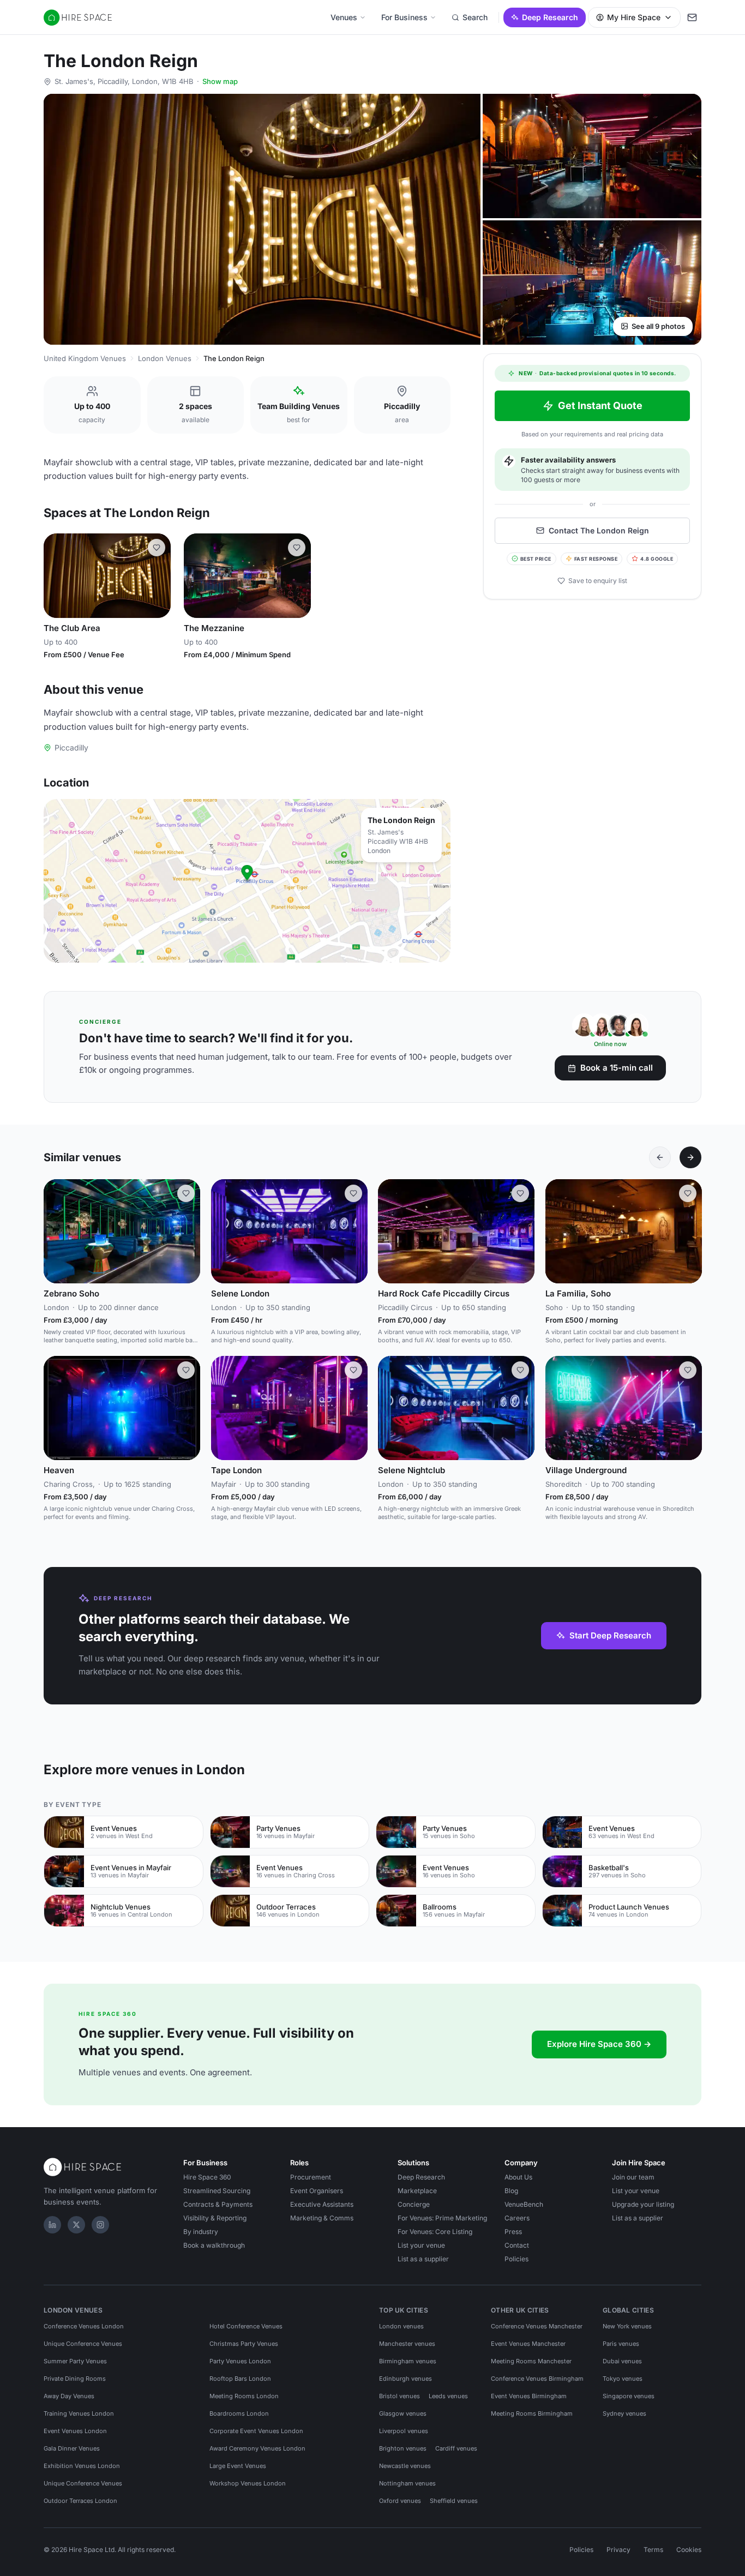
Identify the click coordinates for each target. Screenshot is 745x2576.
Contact (517, 2245)
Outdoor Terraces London (80, 2501)
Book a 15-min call (617, 1068)
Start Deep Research (610, 1635)
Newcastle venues (405, 2466)
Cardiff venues (456, 2448)
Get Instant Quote (600, 406)
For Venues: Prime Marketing (442, 2218)
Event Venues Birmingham (529, 2396)
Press (513, 2232)
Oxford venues (400, 2501)
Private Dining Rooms (75, 2379)
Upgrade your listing (643, 2204)
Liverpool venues (404, 2431)
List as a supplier (423, 2259)
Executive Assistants (322, 2204)
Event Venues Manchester (528, 2344)
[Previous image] (57, 575)
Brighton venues (403, 2448)
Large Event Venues (238, 2466)
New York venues (627, 2326)
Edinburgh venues (405, 2379)
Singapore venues (629, 2396)
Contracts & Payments (218, 2204)
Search (475, 17)
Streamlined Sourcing (217, 2191)
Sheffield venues (454, 2501)
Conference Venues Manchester (537, 2326)
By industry (201, 2232)
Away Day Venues (69, 2396)
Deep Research (550, 17)
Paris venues (621, 2344)
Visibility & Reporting (215, 2218)
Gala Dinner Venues (72, 2448)
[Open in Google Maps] (247, 881)
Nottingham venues (407, 2483)
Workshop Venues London (248, 2483)
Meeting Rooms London (244, 2396)
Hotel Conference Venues (246, 2326)
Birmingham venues (408, 2361)
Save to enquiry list (598, 581)
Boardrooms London (239, 2413)
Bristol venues (399, 2396)
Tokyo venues (623, 2379)
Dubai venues (622, 2361)
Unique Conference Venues (83, 2344)
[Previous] (660, 1157)
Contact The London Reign (599, 530)
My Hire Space (634, 17)
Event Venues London (75, 2431)
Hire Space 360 (207, 2177)
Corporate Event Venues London (256, 2431)
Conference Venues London (84, 2326)
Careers (517, 2218)
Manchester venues (407, 2344)
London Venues (165, 358)
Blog (511, 2191)
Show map (220, 81)
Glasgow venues (403, 2413)
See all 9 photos (658, 326)
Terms (653, 2550)
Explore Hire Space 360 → (599, 2044)
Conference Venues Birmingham (537, 2379)
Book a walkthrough (214, 2245)
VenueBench (524, 2204)
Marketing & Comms (322, 2218)
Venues (344, 17)
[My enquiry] (692, 17)
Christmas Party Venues (244, 2344)
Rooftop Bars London (240, 2379)
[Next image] (158, 575)
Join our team (633, 2177)
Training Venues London (79, 2413)
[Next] (690, 1157)
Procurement (311, 2177)
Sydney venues (624, 2413)
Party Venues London (240, 2361)
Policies (516, 2259)
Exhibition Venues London (82, 2466)
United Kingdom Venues (85, 358)
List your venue (421, 2245)
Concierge (414, 2204)
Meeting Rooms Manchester (531, 2361)
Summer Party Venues (75, 2361)
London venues (401, 2326)
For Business (404, 17)
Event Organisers (317, 2191)
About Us (518, 2177)
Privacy (618, 2550)
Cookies (689, 2550)
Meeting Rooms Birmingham (532, 2413)
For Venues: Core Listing (435, 2232)
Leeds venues (448, 2396)
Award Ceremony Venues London (257, 2448)
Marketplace (417, 2191)
